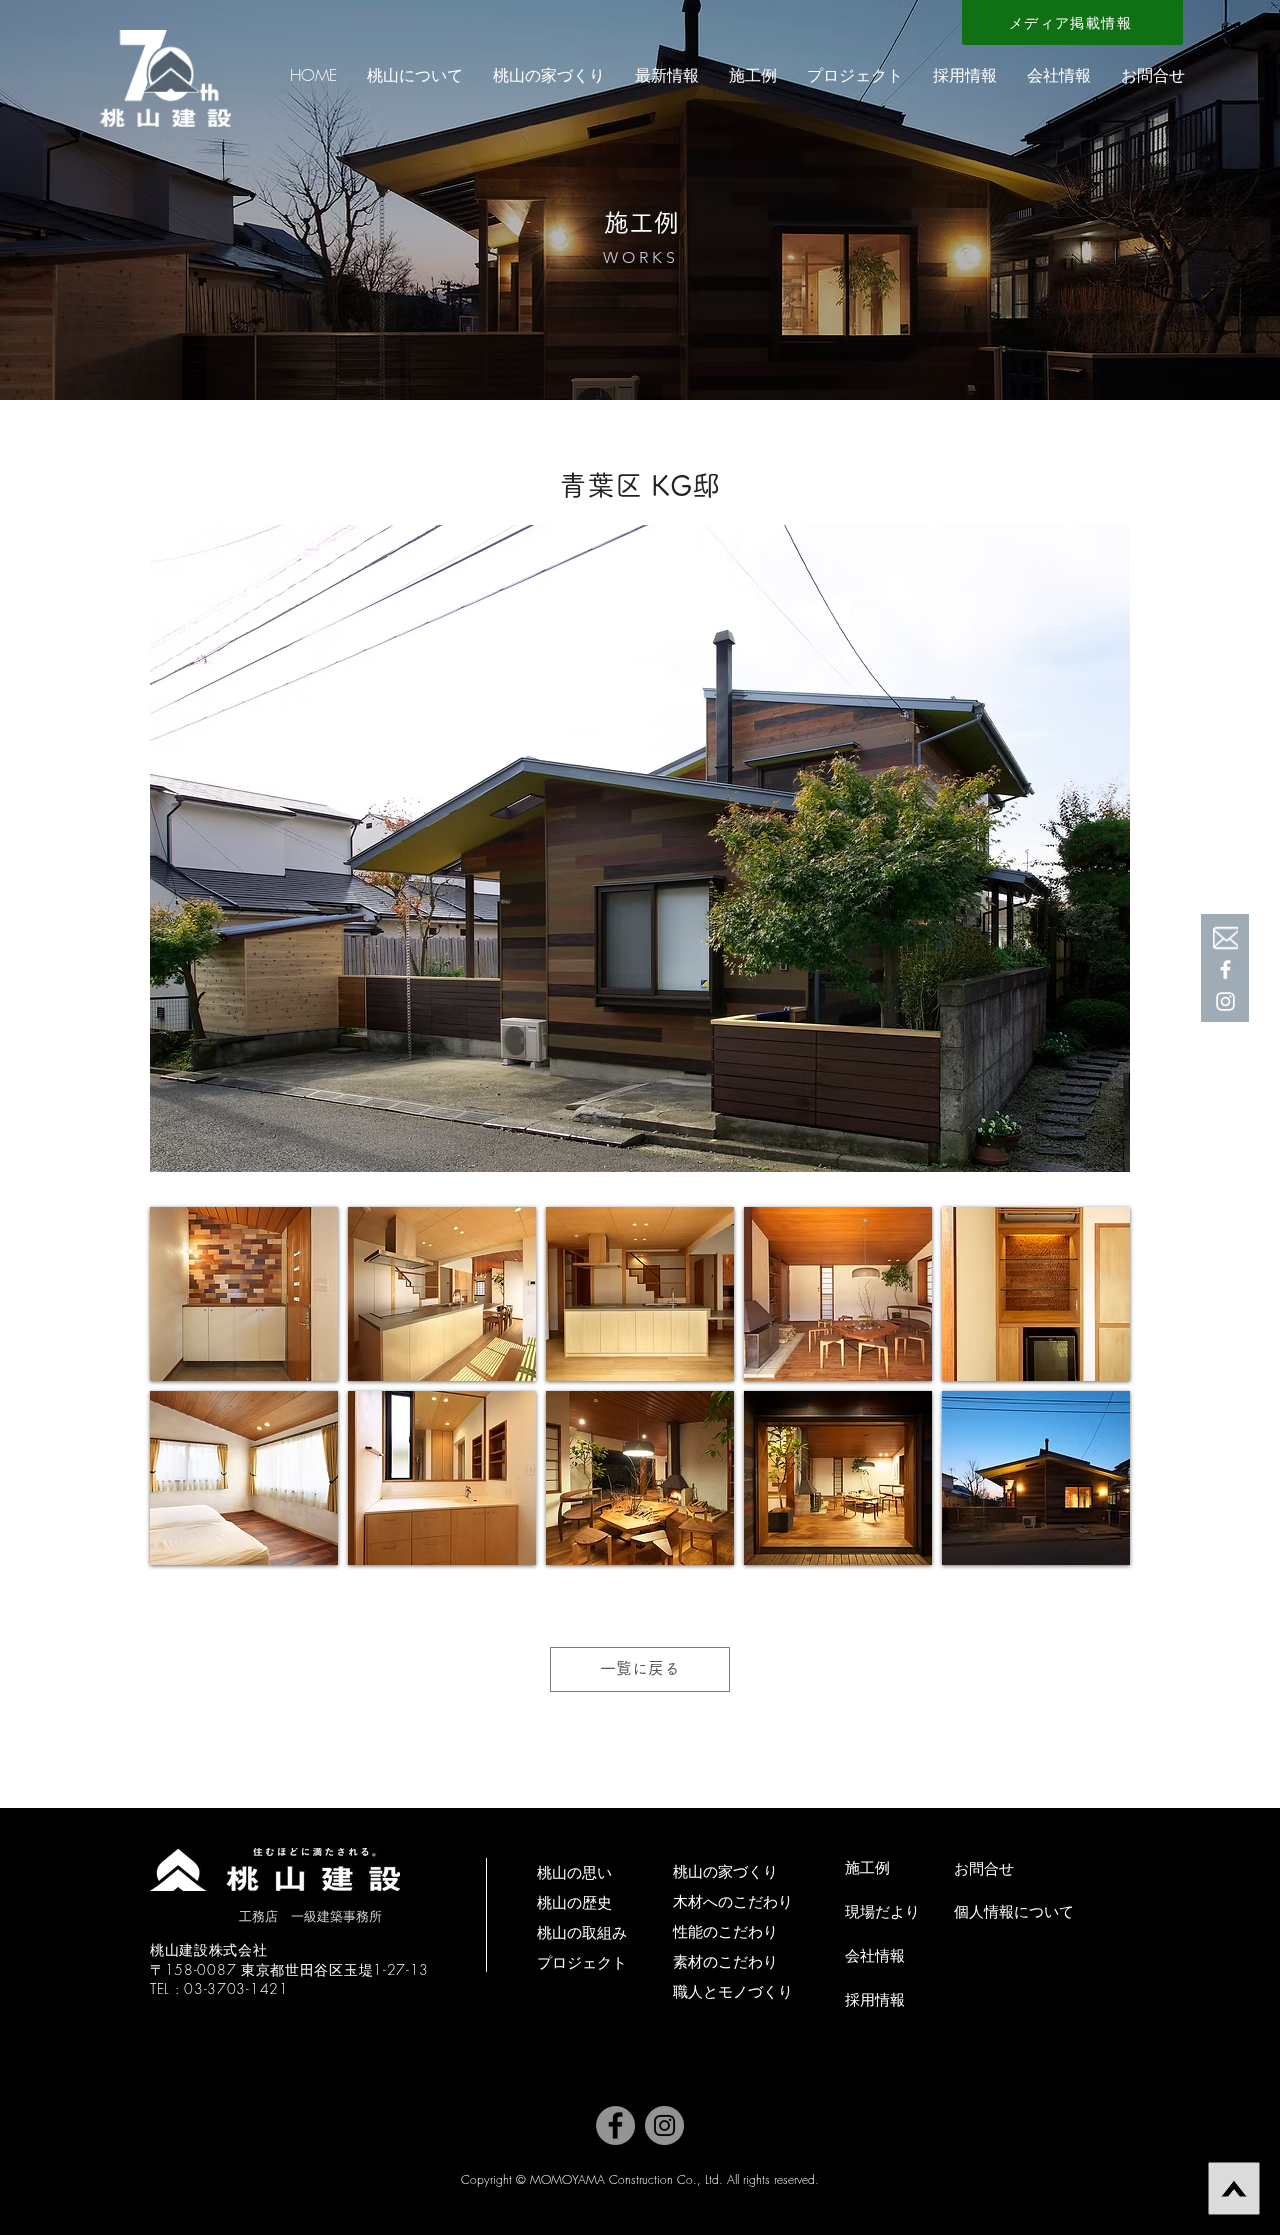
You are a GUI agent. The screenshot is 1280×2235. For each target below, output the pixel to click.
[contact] (1225, 937)
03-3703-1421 (236, 1988)
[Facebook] (1225, 969)
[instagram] (1225, 1001)
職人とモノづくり (733, 1991)
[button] (415, 75)
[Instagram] (664, 2125)
